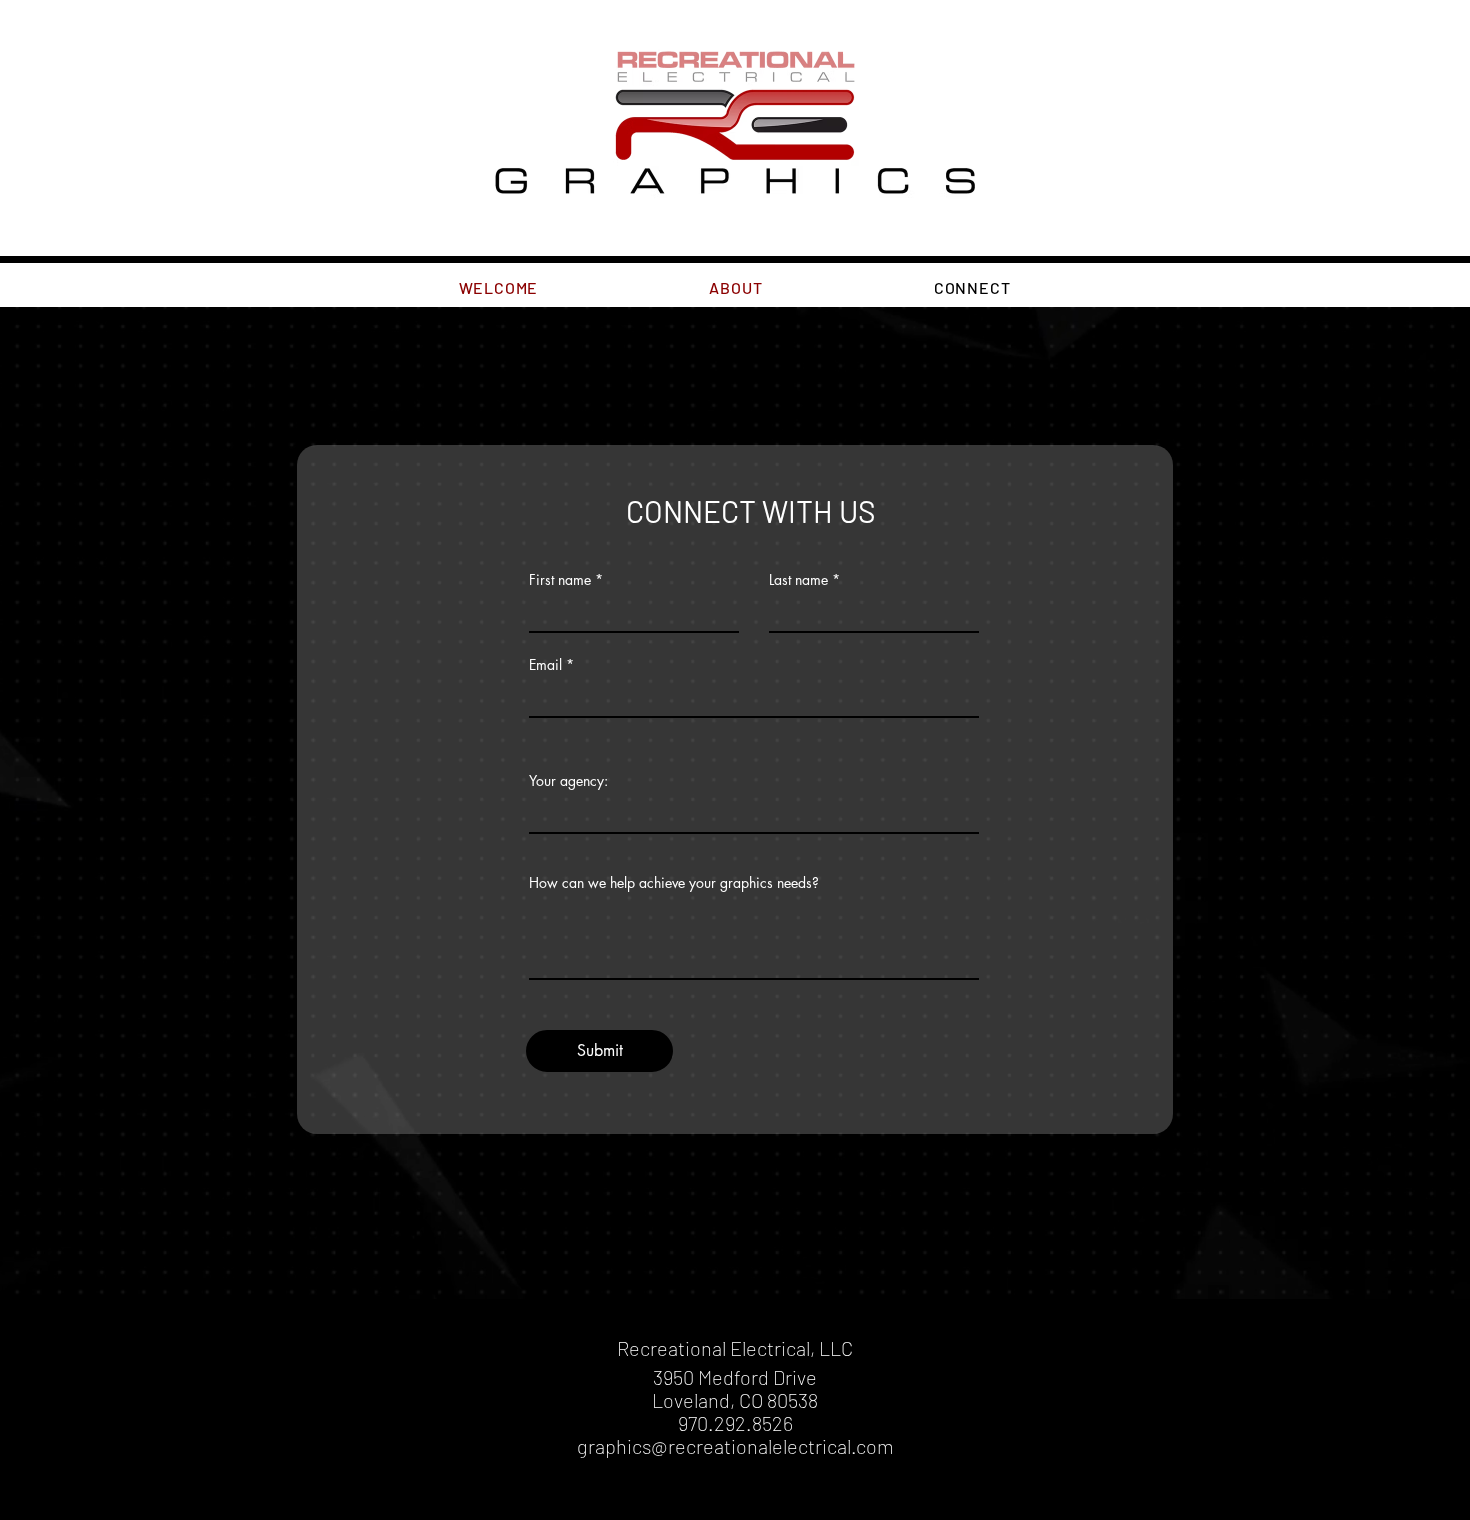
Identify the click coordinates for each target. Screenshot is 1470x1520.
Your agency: (568, 781)
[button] (736, 287)
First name (560, 580)
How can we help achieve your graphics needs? (674, 883)
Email (545, 665)
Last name (798, 580)
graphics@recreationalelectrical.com (735, 1446)
